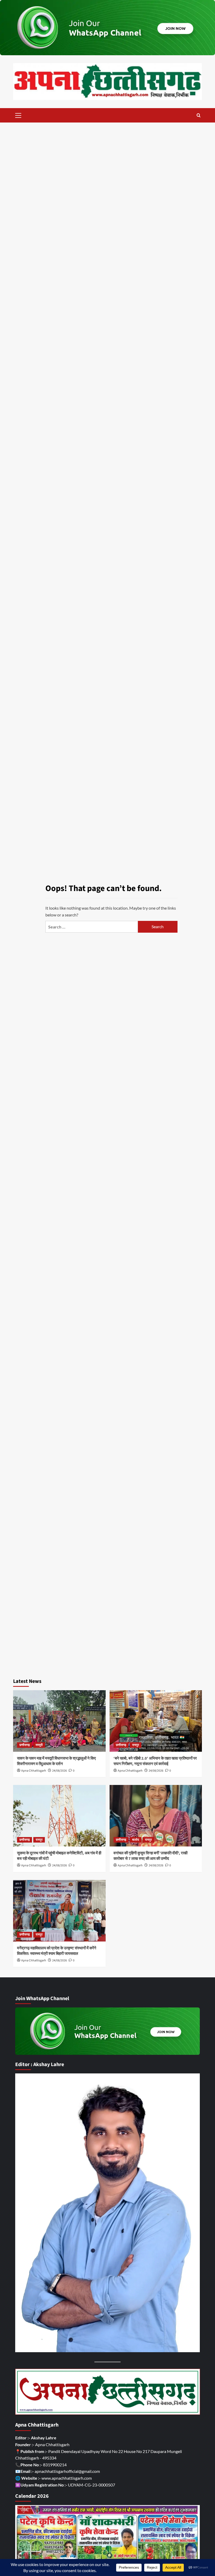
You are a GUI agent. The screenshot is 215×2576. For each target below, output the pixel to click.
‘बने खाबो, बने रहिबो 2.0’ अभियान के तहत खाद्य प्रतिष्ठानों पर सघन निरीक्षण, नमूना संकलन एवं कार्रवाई (155, 1761)
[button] (18, 115)
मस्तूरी (39, 1745)
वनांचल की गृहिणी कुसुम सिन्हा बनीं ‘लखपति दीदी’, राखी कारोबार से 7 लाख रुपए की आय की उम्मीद (150, 1856)
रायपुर (136, 1745)
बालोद (136, 1840)
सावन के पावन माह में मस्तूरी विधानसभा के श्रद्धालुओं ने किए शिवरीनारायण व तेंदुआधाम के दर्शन (57, 1761)
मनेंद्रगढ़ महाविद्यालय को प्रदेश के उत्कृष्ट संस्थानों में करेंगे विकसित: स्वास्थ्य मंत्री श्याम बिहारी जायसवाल (57, 1951)
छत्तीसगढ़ (25, 1745)
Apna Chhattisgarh (34, 1771)
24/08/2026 (60, 1771)
